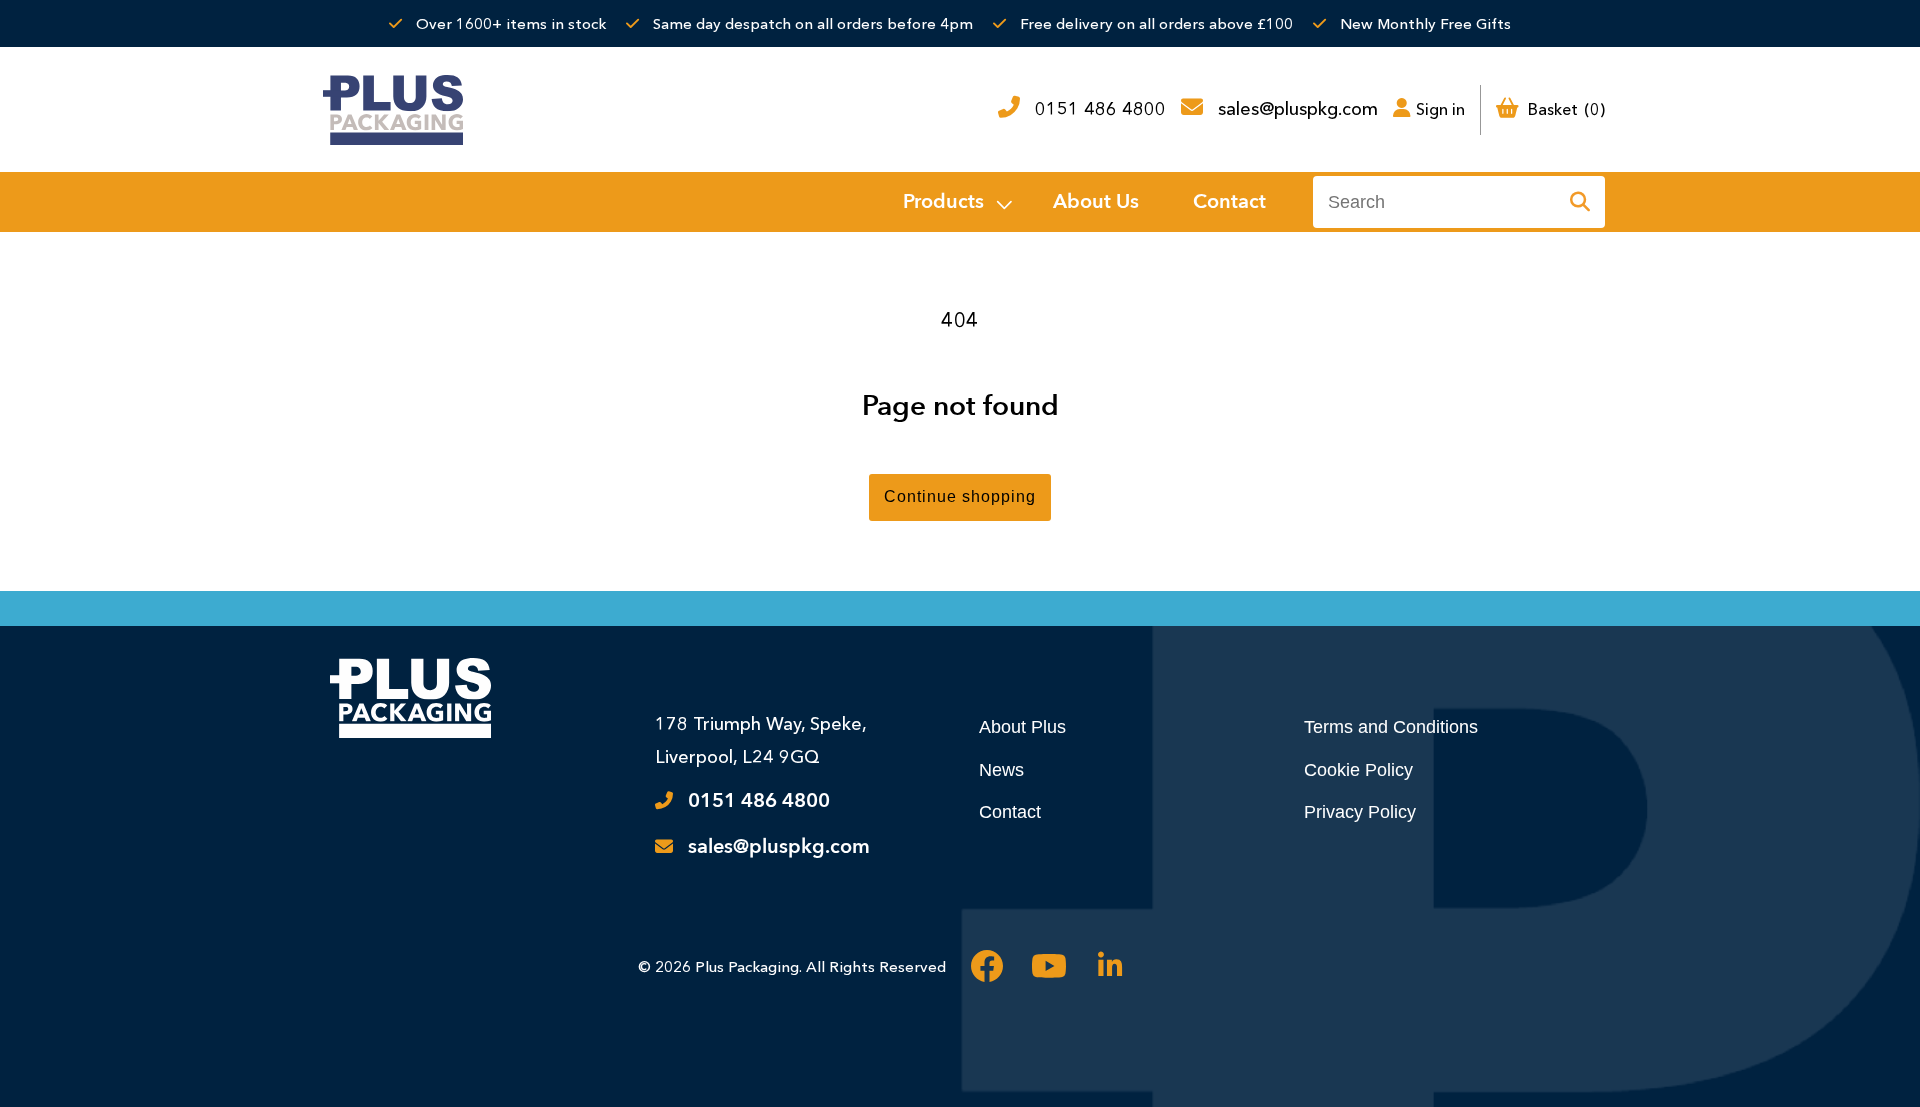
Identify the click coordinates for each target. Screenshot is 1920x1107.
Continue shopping (960, 496)
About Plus (1022, 727)
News (1001, 770)
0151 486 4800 (1100, 109)
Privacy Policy (1360, 812)
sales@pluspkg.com (1298, 109)
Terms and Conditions (1391, 727)
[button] (956, 202)
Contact (1010, 812)
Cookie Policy (1358, 770)
